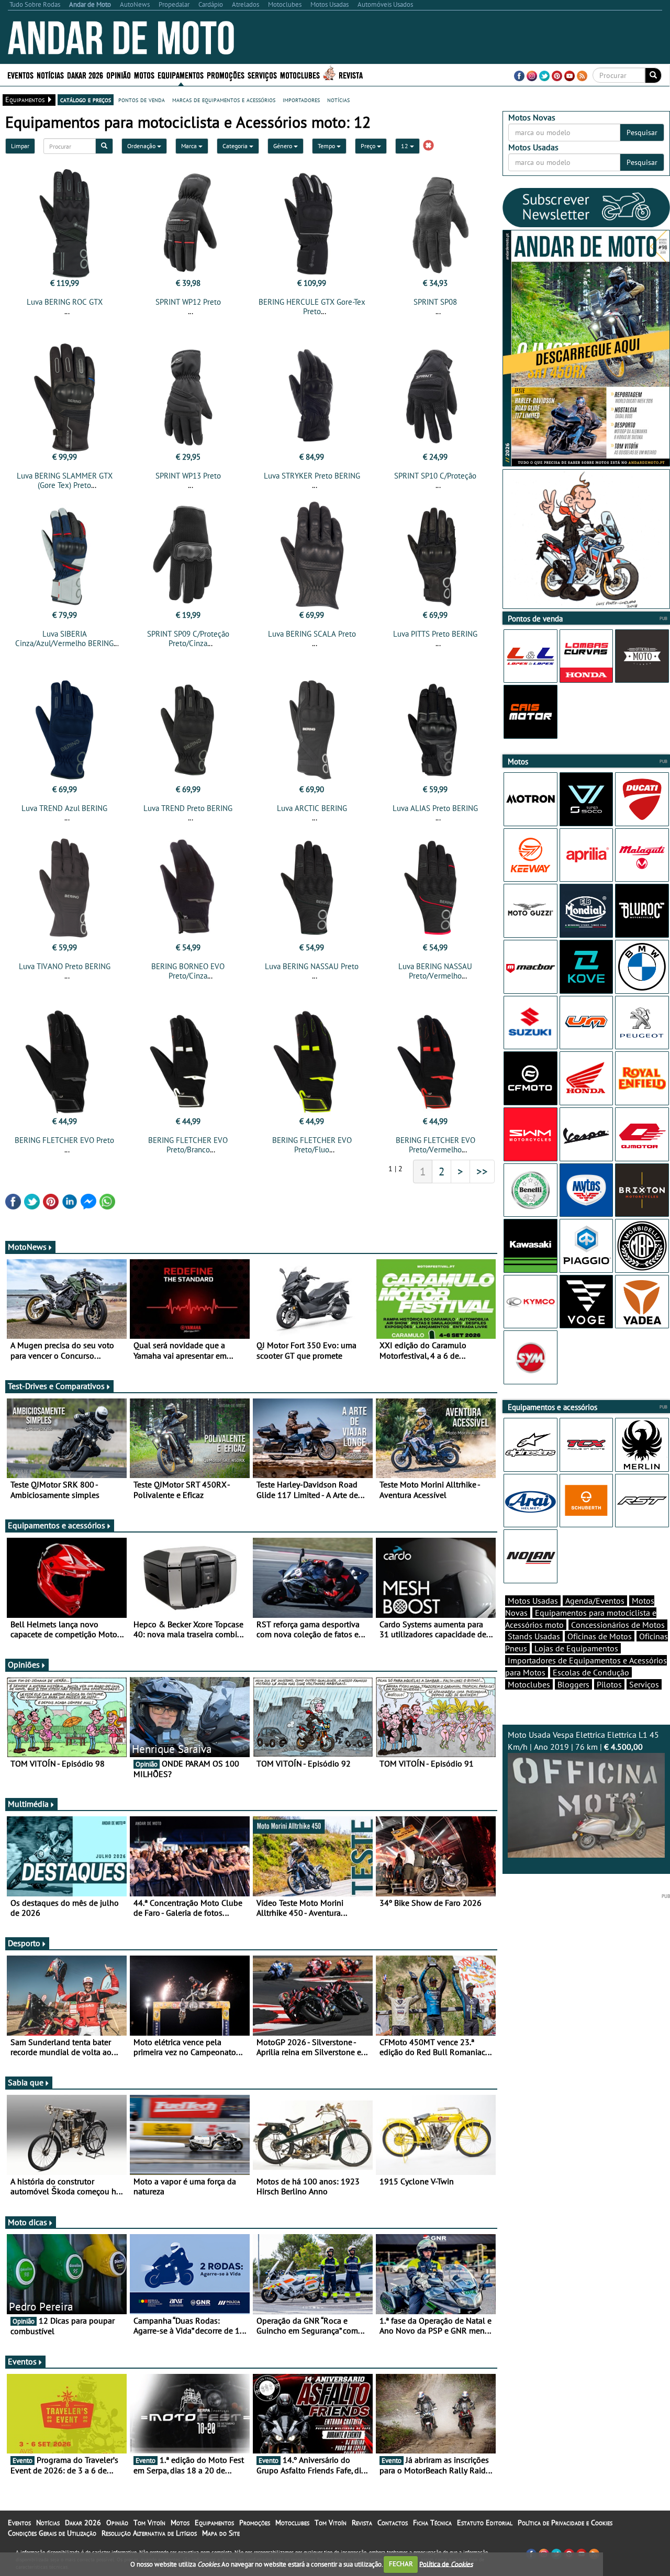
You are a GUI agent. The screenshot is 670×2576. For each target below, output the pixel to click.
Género (283, 146)
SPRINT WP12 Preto (188, 302)
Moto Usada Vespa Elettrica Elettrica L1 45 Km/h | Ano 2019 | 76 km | (583, 1741)
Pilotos (609, 1684)
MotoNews (27, 1247)
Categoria (236, 146)
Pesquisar (642, 132)
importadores (301, 99)
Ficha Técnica (432, 2523)
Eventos (20, 75)
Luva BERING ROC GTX (65, 302)
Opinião (119, 75)
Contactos (393, 2523)
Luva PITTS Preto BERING (435, 634)
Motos (180, 2523)
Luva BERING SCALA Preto (312, 634)
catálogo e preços (86, 99)
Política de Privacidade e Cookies (565, 2523)
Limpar (20, 146)
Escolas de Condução (591, 1672)
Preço (369, 146)
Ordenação (142, 146)
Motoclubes (300, 75)
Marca (190, 146)
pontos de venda (142, 99)
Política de (446, 2564)
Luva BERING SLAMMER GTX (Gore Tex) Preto (65, 480)
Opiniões (24, 1664)
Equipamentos (214, 2523)
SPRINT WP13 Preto (188, 476)
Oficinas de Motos (600, 1636)
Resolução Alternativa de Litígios (149, 2533)
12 (405, 146)
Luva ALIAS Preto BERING (435, 808)
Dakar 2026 (85, 75)
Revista (351, 75)
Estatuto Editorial (485, 2523)
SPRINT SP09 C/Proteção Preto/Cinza (188, 639)
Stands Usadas (534, 1636)
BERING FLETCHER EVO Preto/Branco (188, 1145)
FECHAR (401, 2564)
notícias (338, 99)
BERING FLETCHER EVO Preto (64, 1140)
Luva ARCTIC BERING (312, 808)
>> (482, 1171)
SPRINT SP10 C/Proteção (435, 476)
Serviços (644, 1684)
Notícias (48, 2523)
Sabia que (26, 2082)
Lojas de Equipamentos (576, 1648)
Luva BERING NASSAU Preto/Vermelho (435, 971)
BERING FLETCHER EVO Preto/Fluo (312, 1145)
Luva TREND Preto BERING (188, 808)
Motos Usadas (533, 1601)
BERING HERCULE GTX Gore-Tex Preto (312, 307)
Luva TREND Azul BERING (64, 808)
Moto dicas (27, 2222)
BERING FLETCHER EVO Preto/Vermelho (435, 1145)
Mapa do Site (221, 2533)
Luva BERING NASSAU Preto (312, 966)
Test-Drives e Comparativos (56, 1386)
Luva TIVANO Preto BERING (65, 966)
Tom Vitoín (149, 2523)
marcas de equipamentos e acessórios (224, 99)
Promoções (226, 75)
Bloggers (573, 1684)
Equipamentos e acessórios (57, 1525)
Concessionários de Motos (618, 1625)
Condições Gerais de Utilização (52, 2533)
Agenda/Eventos (595, 1601)
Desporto (24, 1943)
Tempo (327, 146)
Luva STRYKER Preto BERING (312, 476)
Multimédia (28, 1804)
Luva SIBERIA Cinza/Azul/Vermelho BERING (64, 639)
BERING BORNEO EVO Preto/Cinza (188, 971)
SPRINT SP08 (435, 302)
